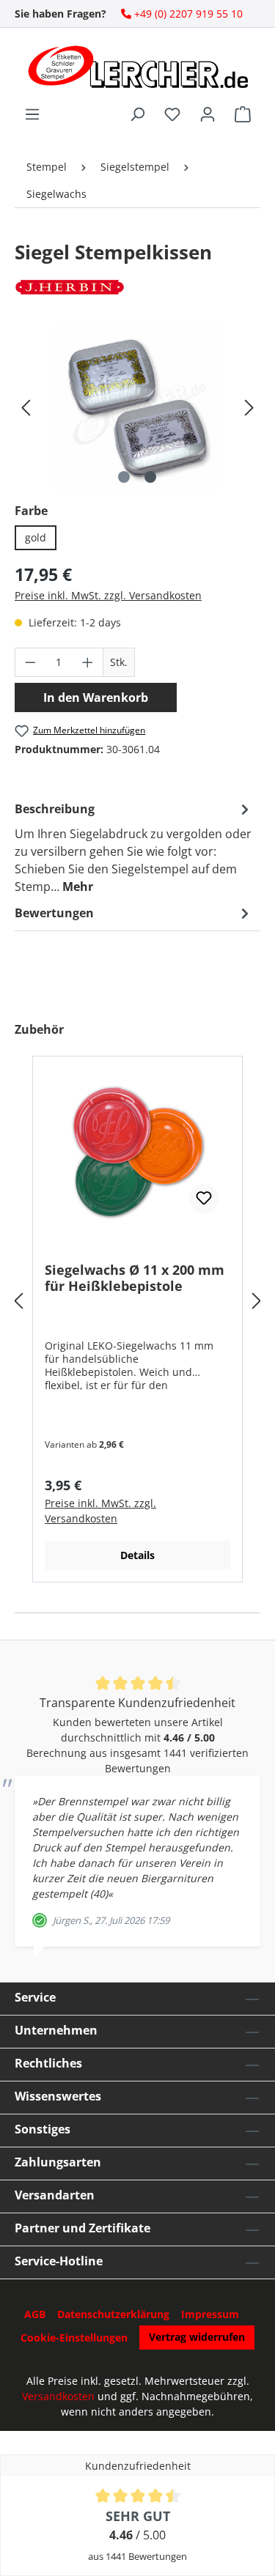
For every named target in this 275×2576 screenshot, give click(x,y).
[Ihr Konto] (208, 114)
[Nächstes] (249, 408)
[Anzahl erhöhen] (88, 662)
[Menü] (32, 114)
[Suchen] (137, 114)
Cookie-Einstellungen (74, 2338)
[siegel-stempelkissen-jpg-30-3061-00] (137, 408)
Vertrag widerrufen (197, 2337)
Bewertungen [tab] (54, 913)
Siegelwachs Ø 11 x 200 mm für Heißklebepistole (135, 1278)
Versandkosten (58, 2396)
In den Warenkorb (96, 697)
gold (36, 537)
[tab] (134, 847)
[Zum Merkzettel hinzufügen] (204, 1199)
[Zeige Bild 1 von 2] (124, 477)
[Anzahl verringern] (30, 662)
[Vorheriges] (26, 408)
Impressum (210, 2314)
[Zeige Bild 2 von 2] (150, 477)
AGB (35, 2314)
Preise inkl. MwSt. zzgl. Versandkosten (108, 595)
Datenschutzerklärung (113, 2314)
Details (137, 1555)
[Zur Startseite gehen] (137, 67)
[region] (137, 408)
